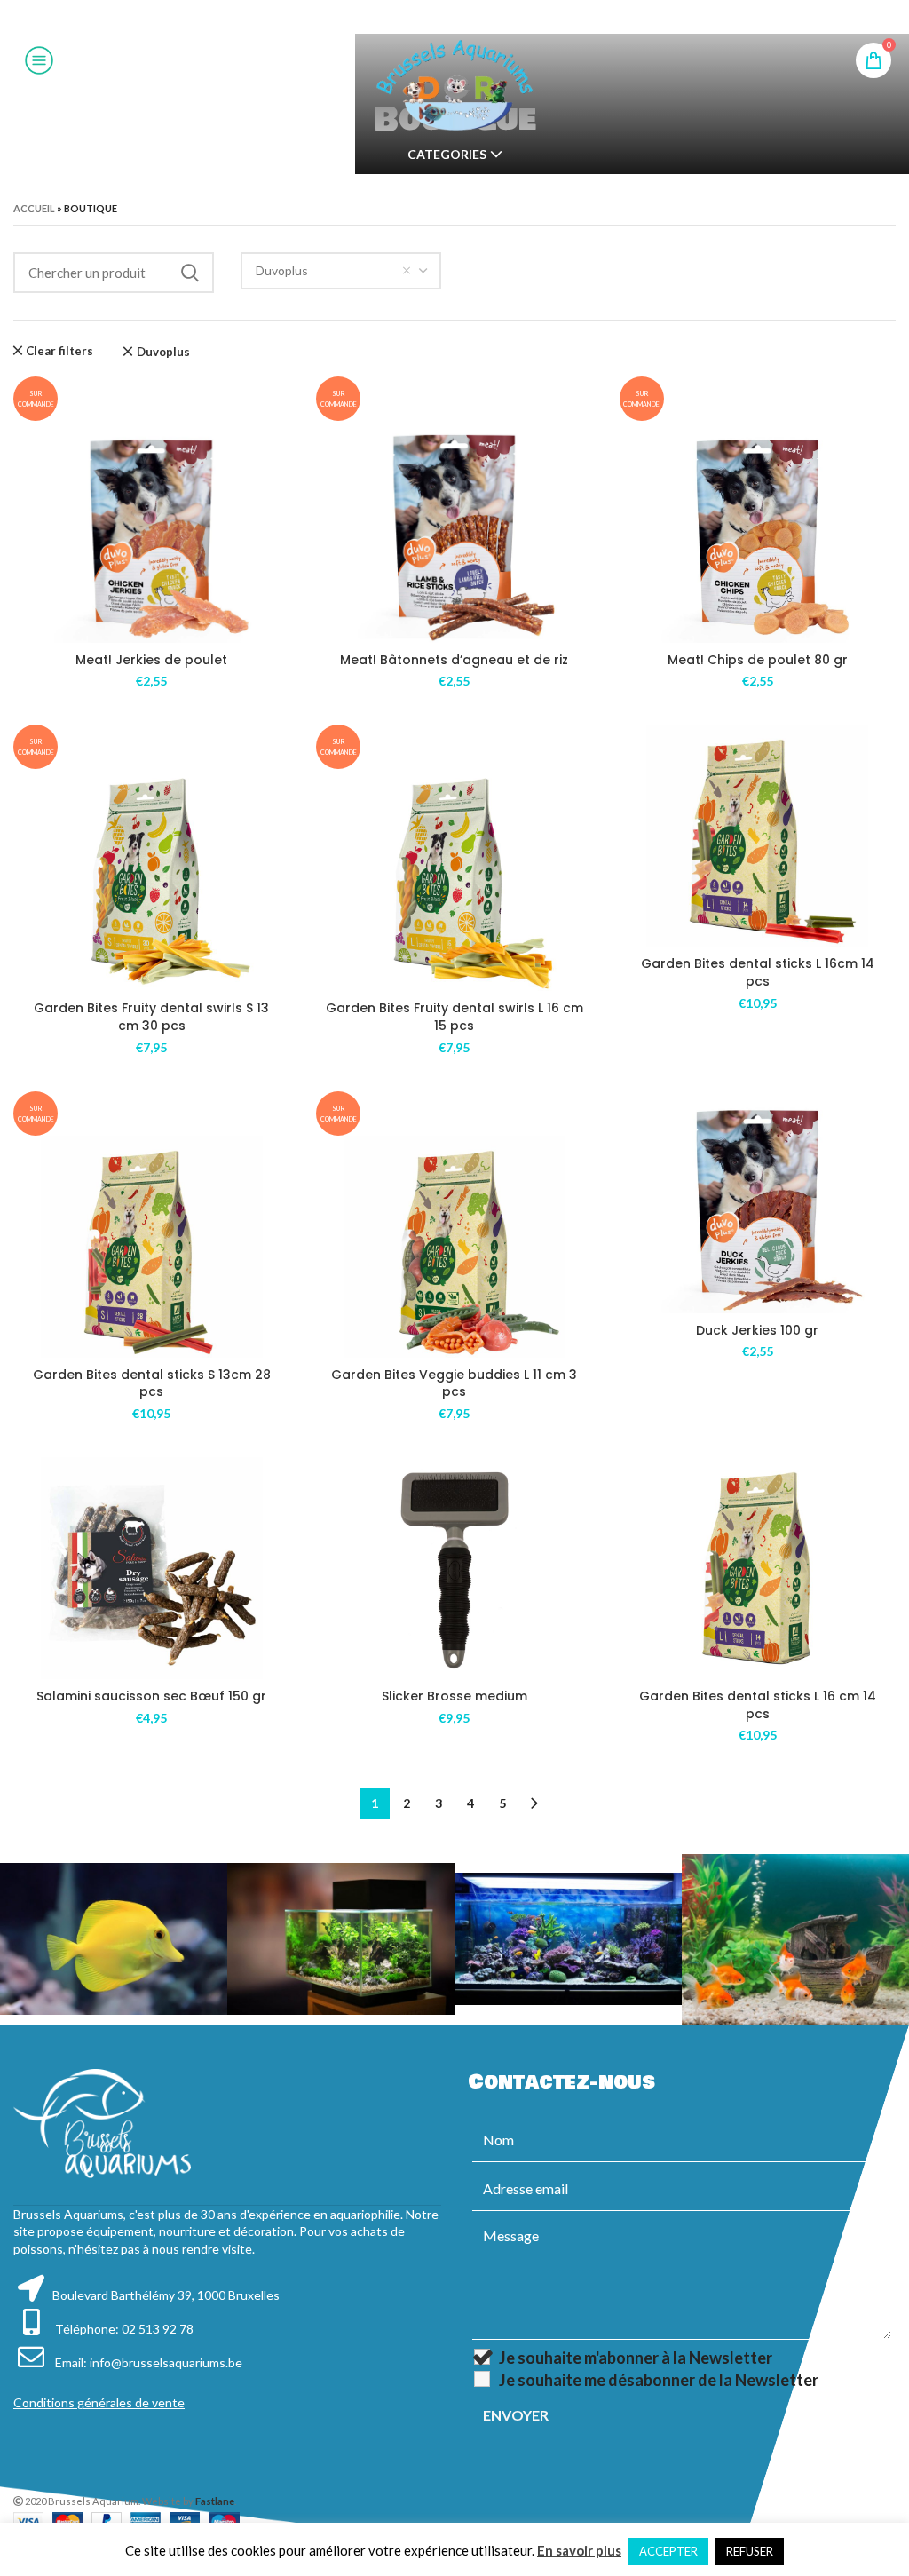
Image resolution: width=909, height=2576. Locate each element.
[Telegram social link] (498, 17)
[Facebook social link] (410, 17)
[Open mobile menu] (39, 60)
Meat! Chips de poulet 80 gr (758, 660)
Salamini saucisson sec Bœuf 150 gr (151, 1696)
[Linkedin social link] (476, 17)
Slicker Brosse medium (454, 1696)
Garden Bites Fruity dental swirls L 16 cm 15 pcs (454, 1017)
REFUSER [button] (750, 2551)
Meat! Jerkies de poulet (151, 660)
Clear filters (59, 351)
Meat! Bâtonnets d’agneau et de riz (454, 660)
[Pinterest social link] (454, 17)
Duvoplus (163, 352)
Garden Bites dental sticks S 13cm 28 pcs (152, 1383)
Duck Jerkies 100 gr (757, 1330)
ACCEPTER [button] (668, 2551)
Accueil (34, 208)
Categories (447, 155)
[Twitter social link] (431, 17)
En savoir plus (579, 2550)
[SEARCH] (190, 273)
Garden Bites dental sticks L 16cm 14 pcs (758, 972)
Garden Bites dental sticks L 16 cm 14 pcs (758, 1705)
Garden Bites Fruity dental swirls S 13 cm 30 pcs (151, 1017)
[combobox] (341, 271)
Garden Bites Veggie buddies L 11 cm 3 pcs (454, 1383)
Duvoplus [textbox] (282, 270)
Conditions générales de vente (99, 2402)
